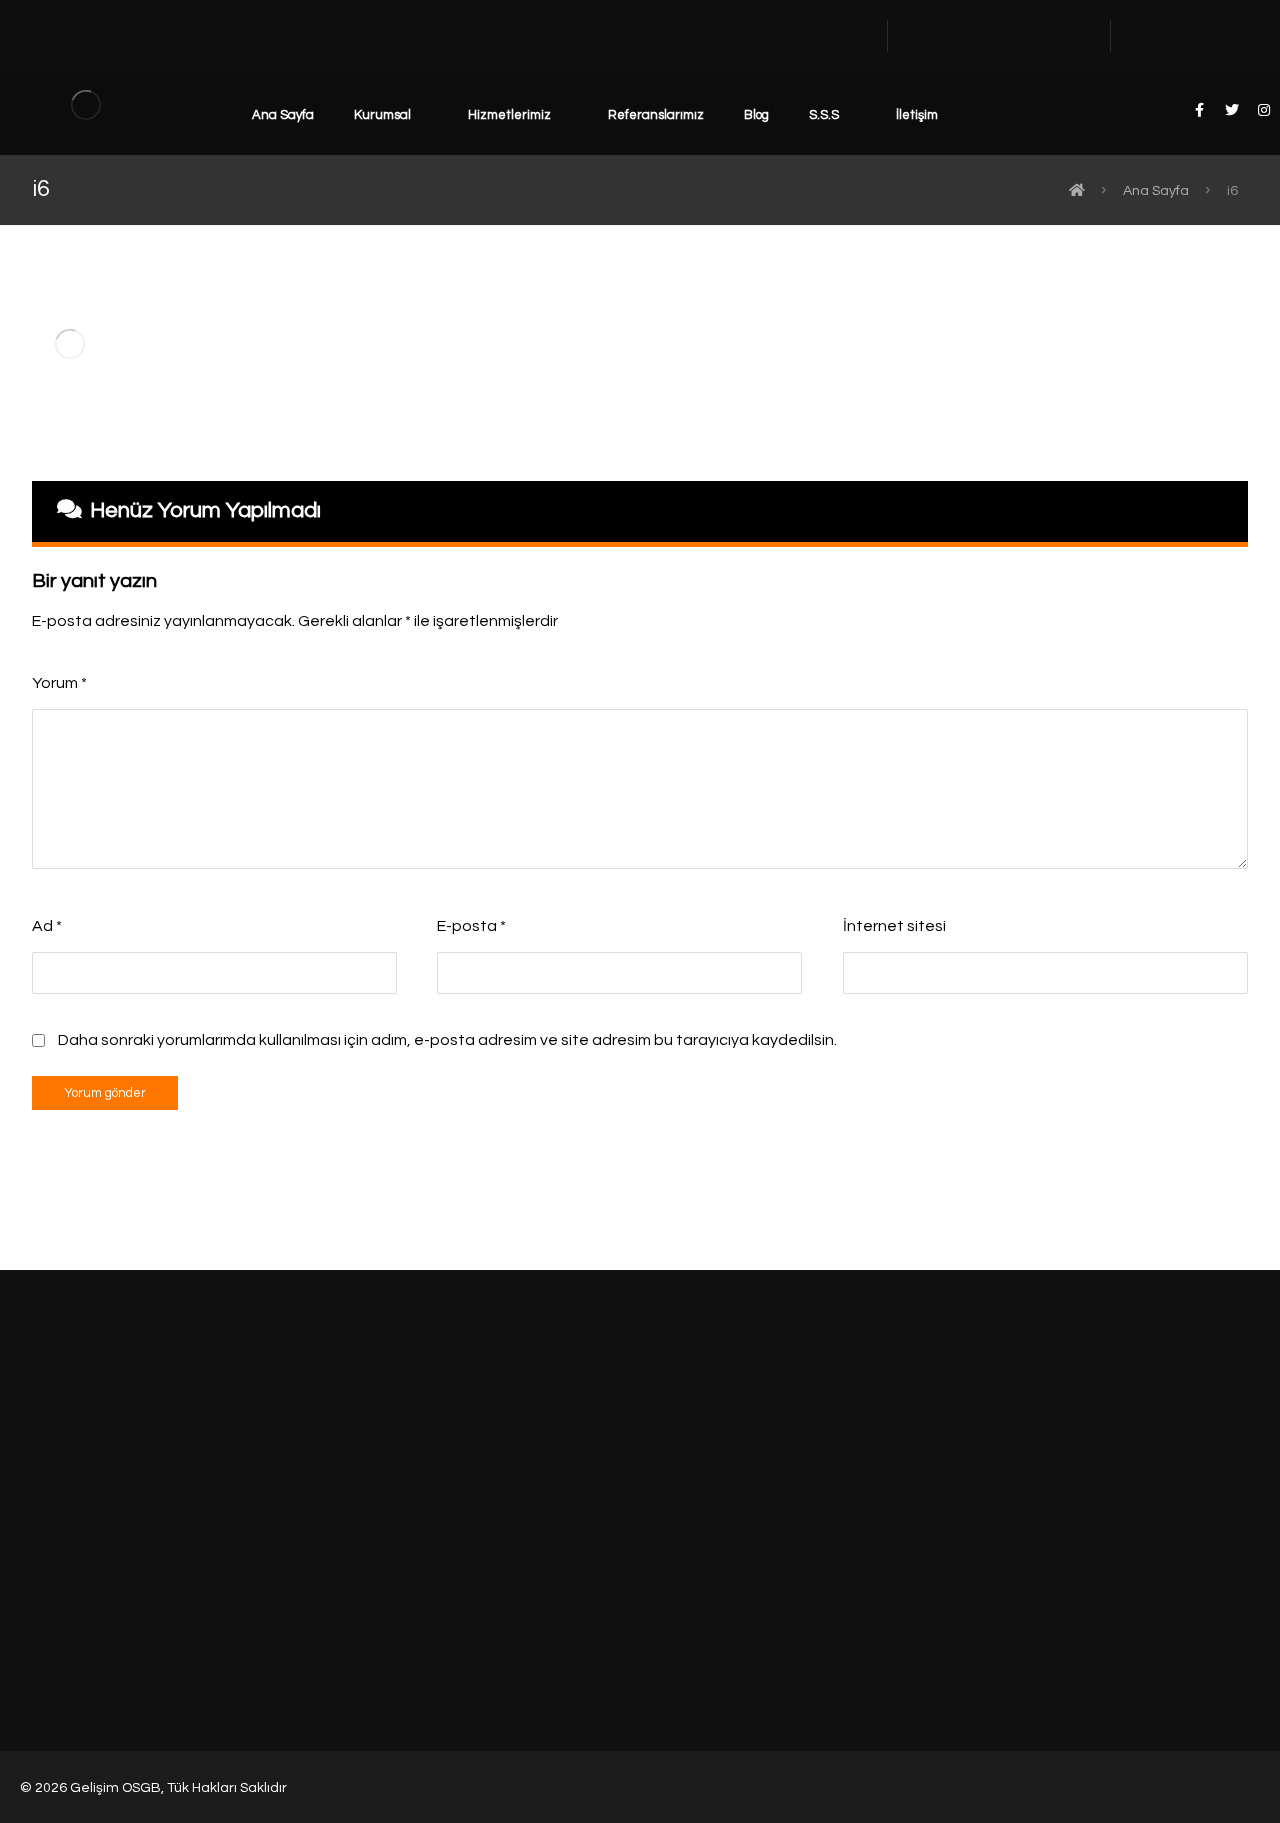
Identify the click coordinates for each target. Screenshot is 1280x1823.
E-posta (471, 926)
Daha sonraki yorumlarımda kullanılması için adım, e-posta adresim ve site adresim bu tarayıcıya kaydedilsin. (447, 1040)
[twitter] (1232, 110)
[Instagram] (1257, 1550)
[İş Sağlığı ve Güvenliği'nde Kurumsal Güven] (86, 104)
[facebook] (1200, 110)
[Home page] (1077, 191)
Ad (47, 926)
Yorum (59, 683)
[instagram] (1264, 110)
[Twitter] (1231, 1550)
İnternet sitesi (894, 926)
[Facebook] (1205, 1550)
